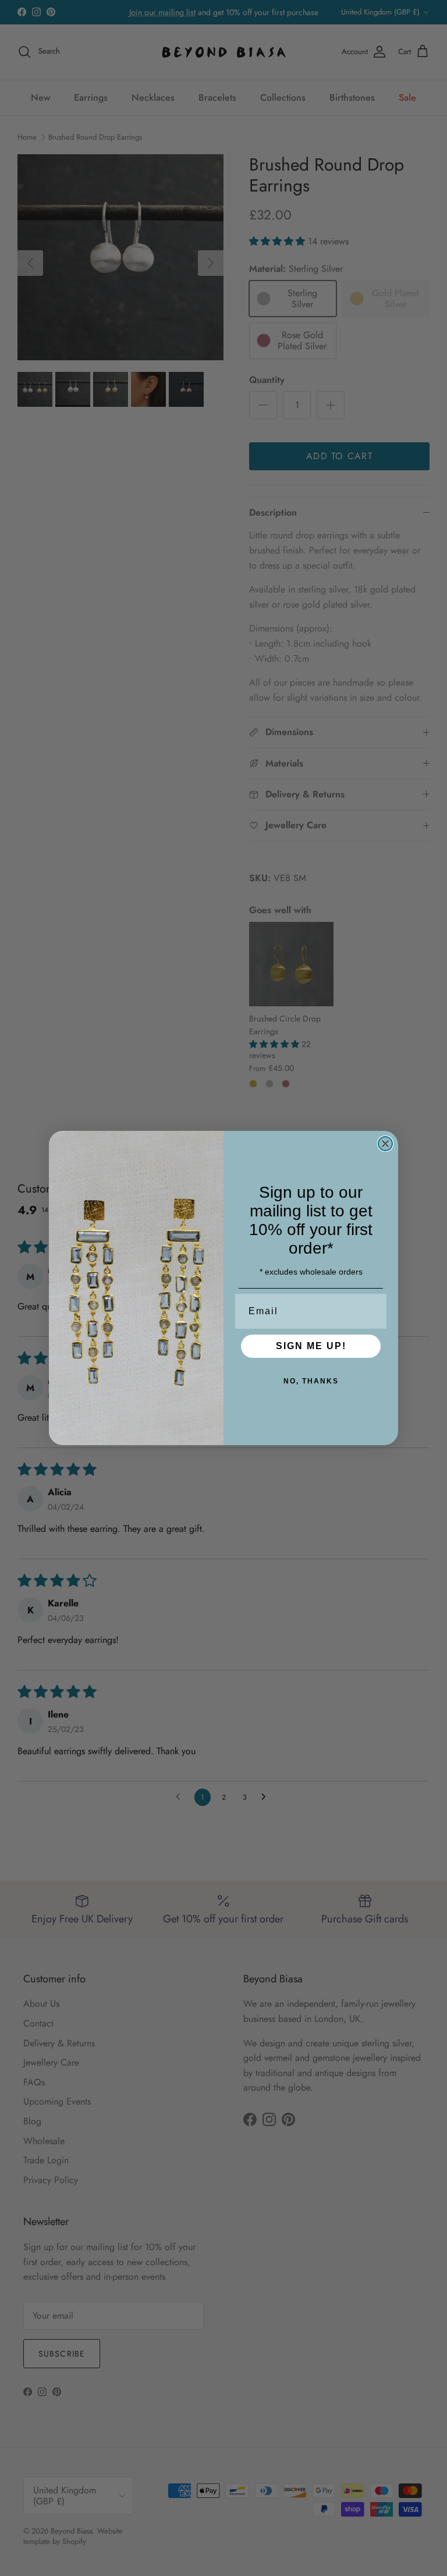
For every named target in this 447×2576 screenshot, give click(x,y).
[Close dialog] (385, 1144)
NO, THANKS (311, 1381)
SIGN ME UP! (311, 1346)
